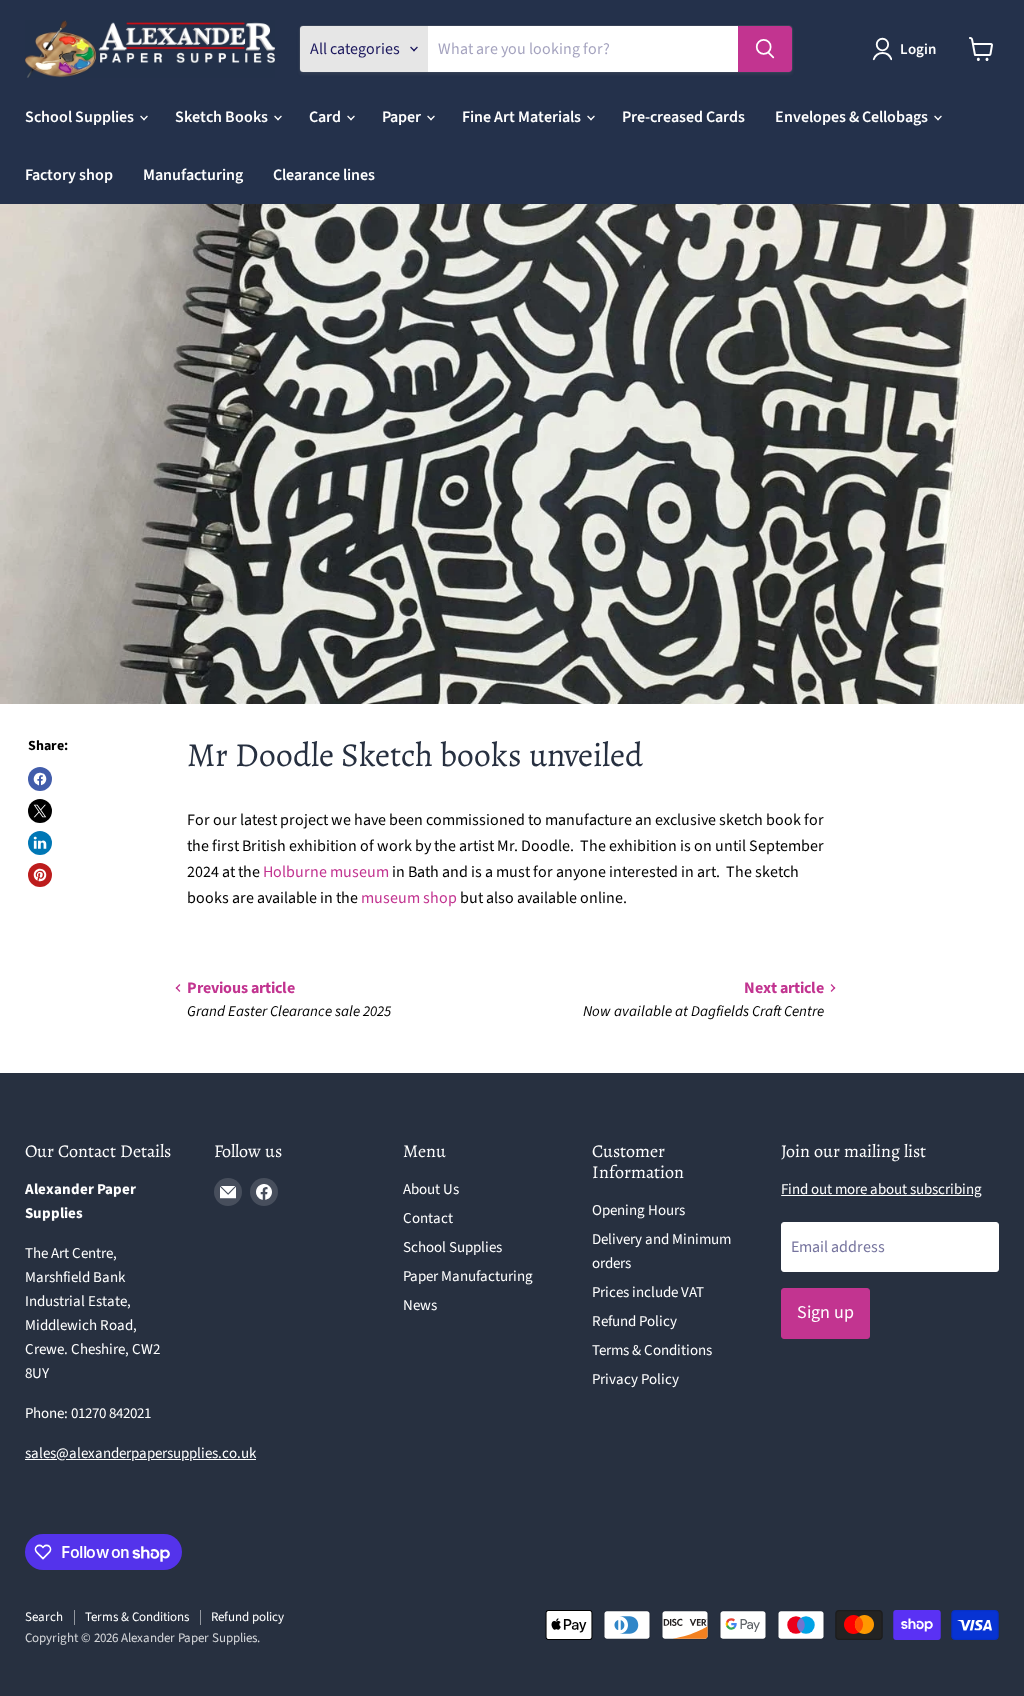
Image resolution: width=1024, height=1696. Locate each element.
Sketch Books (223, 117)
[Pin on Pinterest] (40, 875)
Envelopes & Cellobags (853, 117)
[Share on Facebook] (40, 779)
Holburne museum (326, 872)
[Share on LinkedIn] (40, 843)
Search (44, 1617)
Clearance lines (324, 175)
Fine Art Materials (523, 117)
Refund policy (247, 1617)
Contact (428, 1218)
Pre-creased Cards (683, 117)
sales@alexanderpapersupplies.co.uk (140, 1453)
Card (326, 117)
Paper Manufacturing (468, 1276)
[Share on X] (40, 811)
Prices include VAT (648, 1292)
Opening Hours (638, 1210)
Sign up (825, 1312)
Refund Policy (634, 1321)
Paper (403, 117)
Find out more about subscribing (881, 1189)
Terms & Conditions (652, 1350)
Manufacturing (193, 175)
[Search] (765, 49)
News (420, 1305)
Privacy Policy (635, 1379)
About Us (431, 1189)
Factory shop (69, 175)
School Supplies (81, 117)
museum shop (409, 898)
